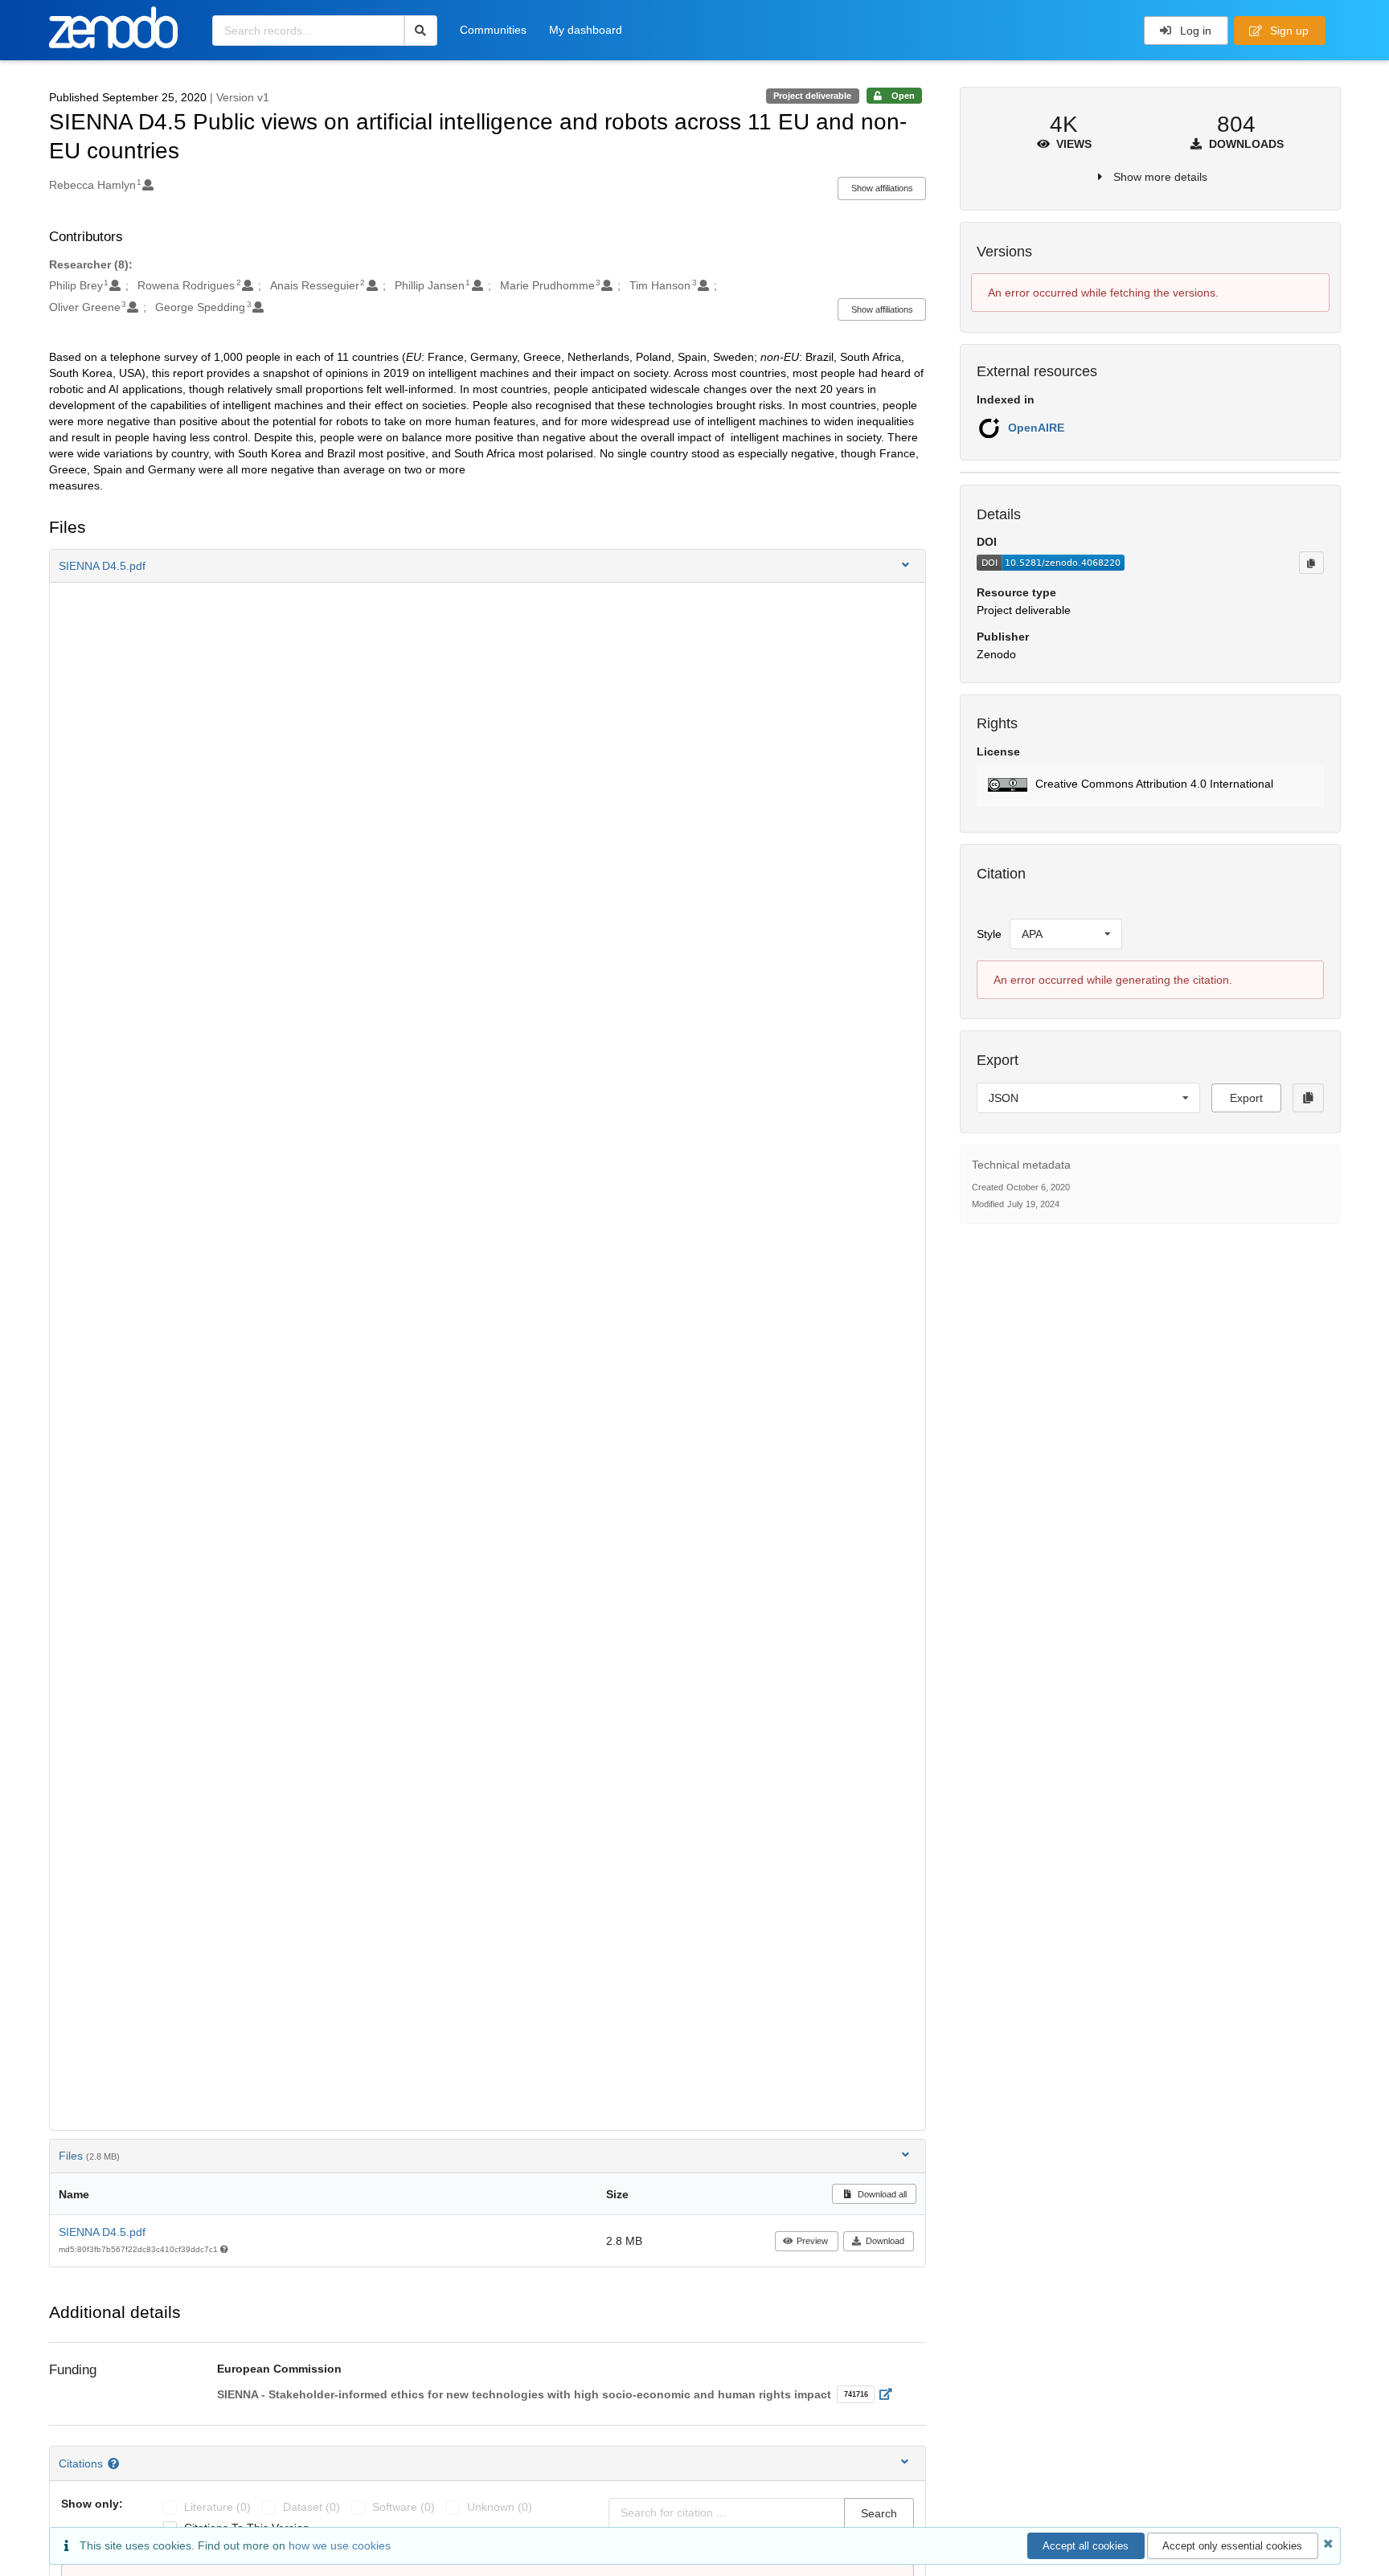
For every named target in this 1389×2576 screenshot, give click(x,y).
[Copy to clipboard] (1311, 563)
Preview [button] (812, 2241)
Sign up (1288, 31)
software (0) (404, 2507)
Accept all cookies (1086, 2546)
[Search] (421, 31)
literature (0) (217, 2507)
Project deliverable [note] (812, 96)
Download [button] (885, 2241)
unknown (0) (500, 2507)
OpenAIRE (1036, 428)
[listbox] (1066, 934)
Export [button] (1246, 1098)
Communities (493, 30)
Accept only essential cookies (1232, 2546)
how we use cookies (340, 2545)
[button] (488, 566)
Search (879, 2513)
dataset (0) (311, 2507)
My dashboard (586, 30)
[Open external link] (890, 2394)
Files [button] (89, 2156)
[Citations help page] (115, 2463)
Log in (1194, 31)
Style (989, 934)
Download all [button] (881, 2194)
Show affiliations (882, 188)
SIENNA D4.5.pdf (102, 2232)
